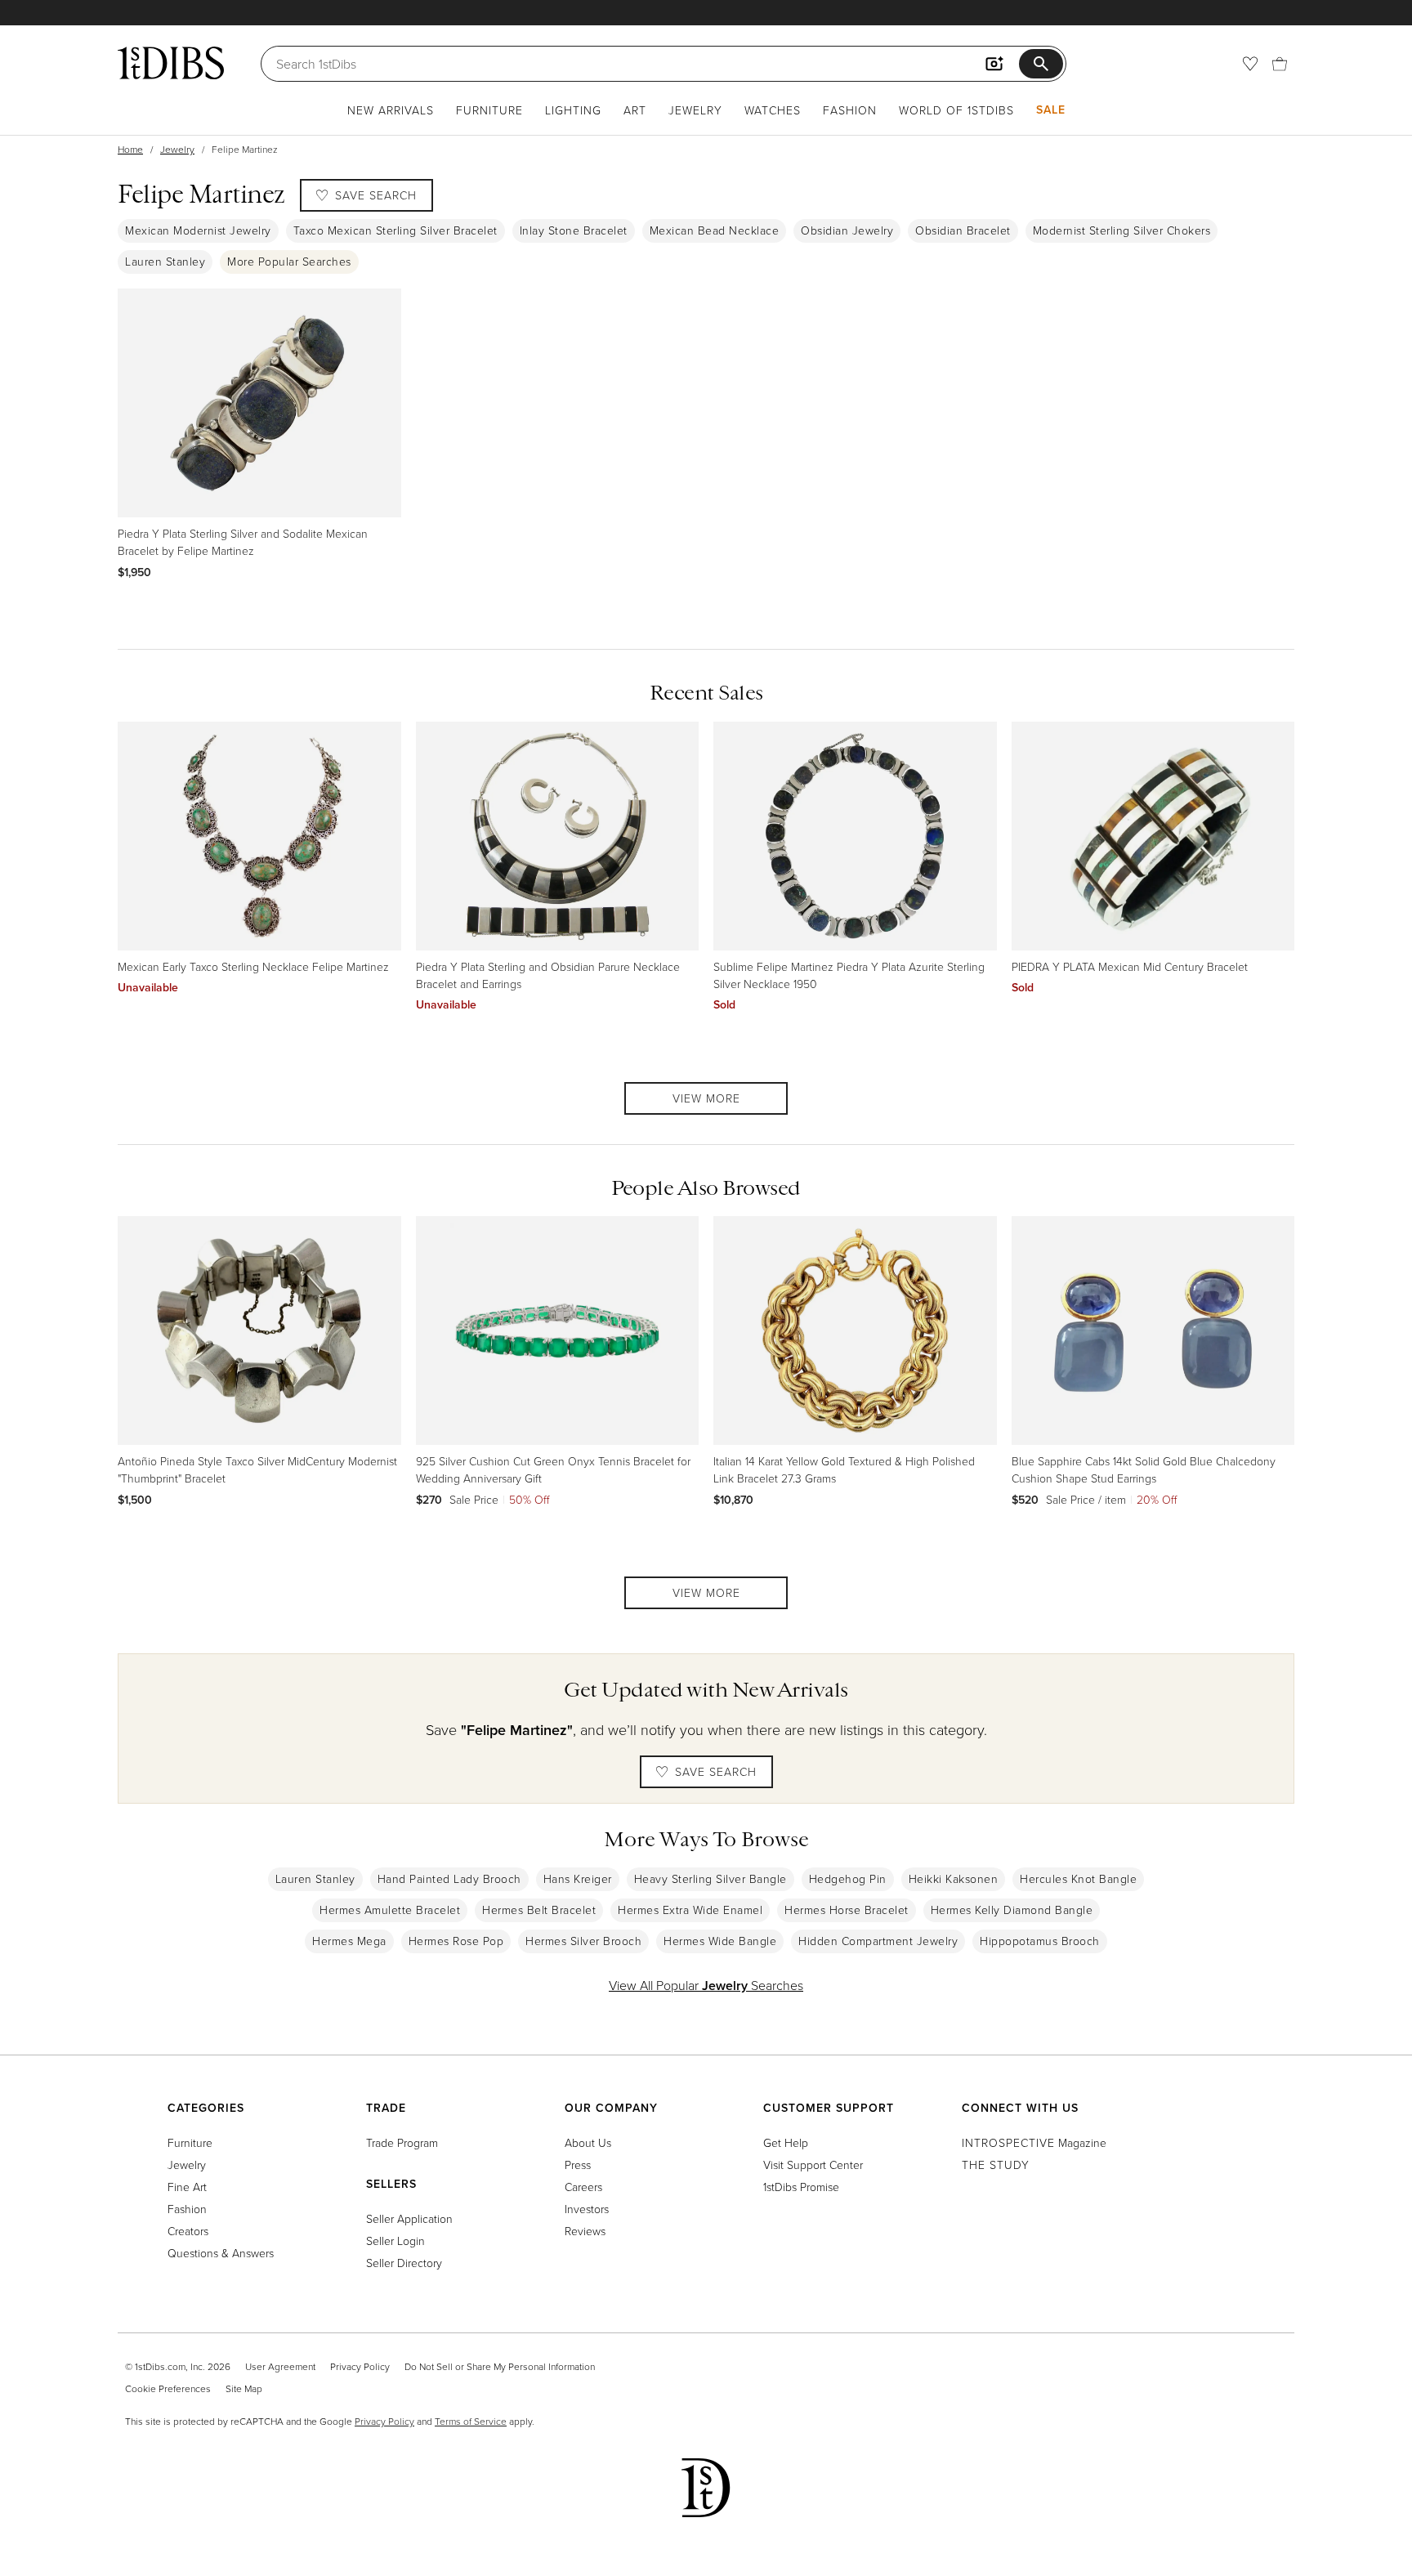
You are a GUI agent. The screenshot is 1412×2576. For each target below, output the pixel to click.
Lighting (573, 110)
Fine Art (187, 2187)
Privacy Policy (360, 2366)
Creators (188, 2231)
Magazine (1034, 2142)
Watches (773, 110)
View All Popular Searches (706, 1985)
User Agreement (280, 2366)
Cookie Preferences (168, 2388)
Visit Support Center (813, 2165)
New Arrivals (391, 110)
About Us (588, 2142)
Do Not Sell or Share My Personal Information (500, 2366)
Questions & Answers (221, 2253)
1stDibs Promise (801, 2187)
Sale (1051, 110)
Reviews (585, 2231)
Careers (583, 2187)
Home (130, 149)
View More (706, 1098)
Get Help (786, 2142)
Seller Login (395, 2241)
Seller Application (409, 2218)
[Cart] (1280, 64)
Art (635, 110)
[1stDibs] (171, 63)
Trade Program (402, 2142)
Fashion (850, 110)
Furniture (489, 110)
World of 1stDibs (956, 110)
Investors (587, 2209)
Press (578, 2165)
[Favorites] (1250, 64)
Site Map (244, 2388)
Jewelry (695, 110)
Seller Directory (404, 2263)
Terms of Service (471, 2421)
